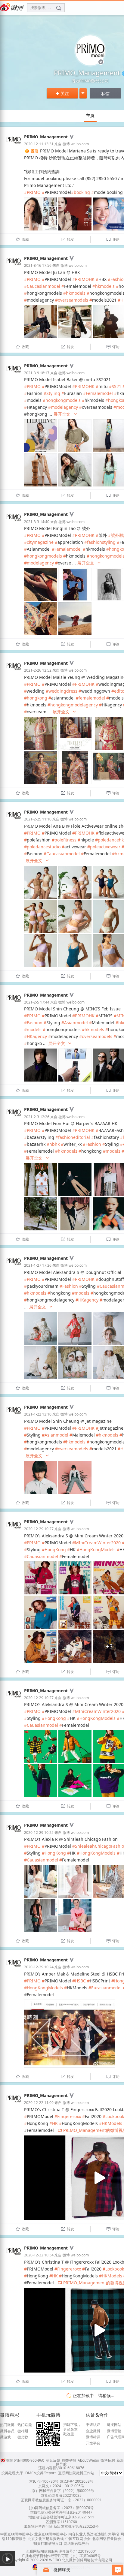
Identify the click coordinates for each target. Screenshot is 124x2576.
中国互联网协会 (78, 2539)
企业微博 (93, 2431)
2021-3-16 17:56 (38, 265)
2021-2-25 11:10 (38, 819)
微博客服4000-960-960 (25, 2460)
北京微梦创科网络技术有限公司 (87, 2560)
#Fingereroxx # (70, 2116)
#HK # (56, 2123)
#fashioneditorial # (75, 1137)
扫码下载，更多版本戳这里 (72, 2429)
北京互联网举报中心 (51, 2534)
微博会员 (7, 2431)
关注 (62, 93)
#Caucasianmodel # (44, 286)
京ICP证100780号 (44, 2481)
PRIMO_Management (46, 137)
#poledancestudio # (44, 847)
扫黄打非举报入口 (48, 2543)
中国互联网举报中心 (17, 2534)
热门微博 (7, 2425)
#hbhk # (55, 1144)
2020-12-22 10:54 (39, 2255)
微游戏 (5, 2437)
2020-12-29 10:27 (39, 1529)
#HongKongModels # (98, 1550)
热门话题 (25, 2425)
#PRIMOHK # (85, 279)
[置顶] (31, 151)
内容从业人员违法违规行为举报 (94, 2534)
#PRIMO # (34, 192)
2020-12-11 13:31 (39, 144)
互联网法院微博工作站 (76, 2473)
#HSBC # (81, 1981)
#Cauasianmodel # (43, 1556)
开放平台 (93, 2443)
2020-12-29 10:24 (39, 1967)
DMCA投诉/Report (40, 2473)
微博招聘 (108, 2460)
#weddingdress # (64, 691)
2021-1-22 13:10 (38, 1414)
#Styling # (54, 393)
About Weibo (88, 2460)
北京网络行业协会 (107, 2539)
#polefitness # (66, 840)
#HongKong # (56, 1550)
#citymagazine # (41, 542)
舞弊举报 (69, 2460)
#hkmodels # (105, 286)
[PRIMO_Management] (14, 146)
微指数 (23, 2437)
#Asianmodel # (77, 1023)
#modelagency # (65, 407)
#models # (35, 1029)
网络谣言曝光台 (76, 2543)
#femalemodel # (92, 698)
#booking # (82, 192)
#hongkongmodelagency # (75, 705)
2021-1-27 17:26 (38, 1265)
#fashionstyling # (102, 542)
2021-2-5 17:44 (37, 1002)
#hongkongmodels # (64, 400)
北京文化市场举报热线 (46, 2539)
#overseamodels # (74, 300)
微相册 (23, 2431)
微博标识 (93, 2437)
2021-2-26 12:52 (38, 670)
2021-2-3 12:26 (37, 1117)
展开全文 (65, 414)
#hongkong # (38, 698)
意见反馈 (53, 2460)
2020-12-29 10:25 (39, 1833)
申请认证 (93, 2425)
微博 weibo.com (76, 144)
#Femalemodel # (100, 393)
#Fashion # (35, 1023)
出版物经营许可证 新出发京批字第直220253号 (61, 2526)
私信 (105, 93)
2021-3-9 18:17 (37, 373)
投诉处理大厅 (12, 2473)
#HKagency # (37, 1036)
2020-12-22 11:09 (39, 2103)
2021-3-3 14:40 (37, 522)
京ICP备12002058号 (77, 2481)
